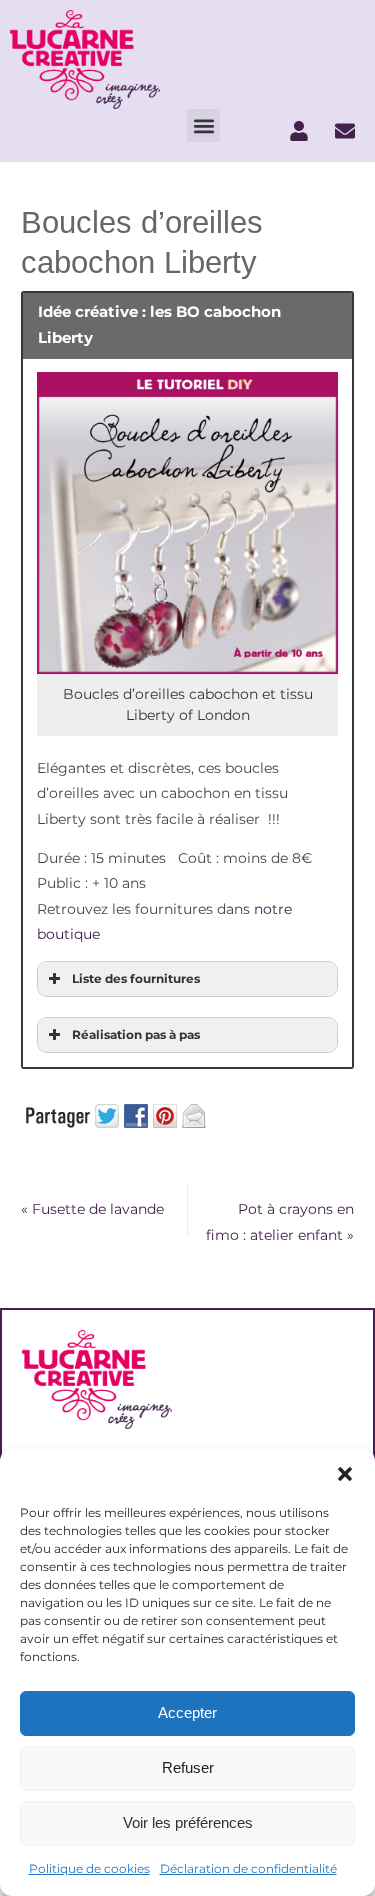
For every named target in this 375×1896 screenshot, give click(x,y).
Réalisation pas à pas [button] (136, 1034)
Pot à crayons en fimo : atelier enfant (280, 1222)
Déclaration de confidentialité (248, 1868)
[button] (345, 1474)
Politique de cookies (89, 1868)
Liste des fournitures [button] (136, 978)
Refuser (188, 1767)
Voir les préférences (188, 1822)
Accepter (187, 1712)
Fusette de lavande (92, 1209)
